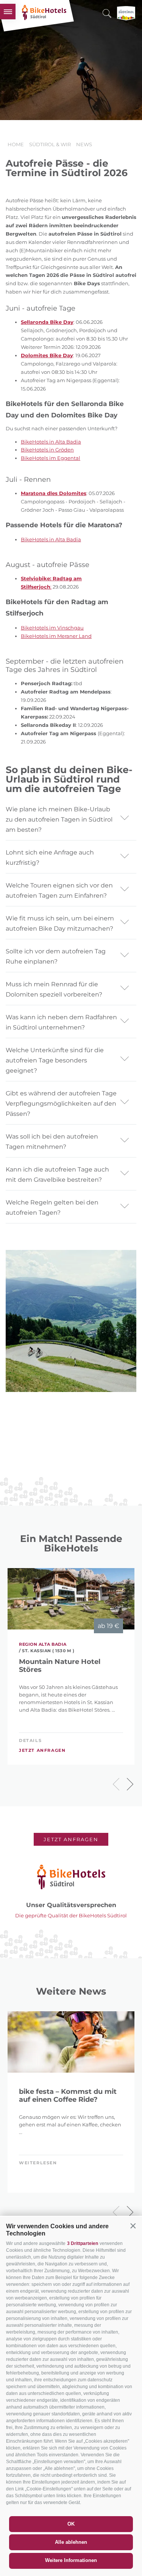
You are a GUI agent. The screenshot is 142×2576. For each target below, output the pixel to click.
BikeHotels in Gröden (47, 450)
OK (71, 2524)
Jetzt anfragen (42, 1750)
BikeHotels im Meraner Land (56, 636)
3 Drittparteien (83, 2243)
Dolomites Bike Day (47, 355)
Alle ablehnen (71, 2542)
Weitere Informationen (71, 2560)
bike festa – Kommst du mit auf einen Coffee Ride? (68, 2096)
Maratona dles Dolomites (54, 493)
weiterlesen (38, 2163)
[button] (133, 2226)
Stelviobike (35, 578)
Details (30, 1740)
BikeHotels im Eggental (51, 458)
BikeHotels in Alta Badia (51, 442)
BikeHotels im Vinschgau (52, 628)
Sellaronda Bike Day (47, 322)
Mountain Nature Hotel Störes (60, 1666)
